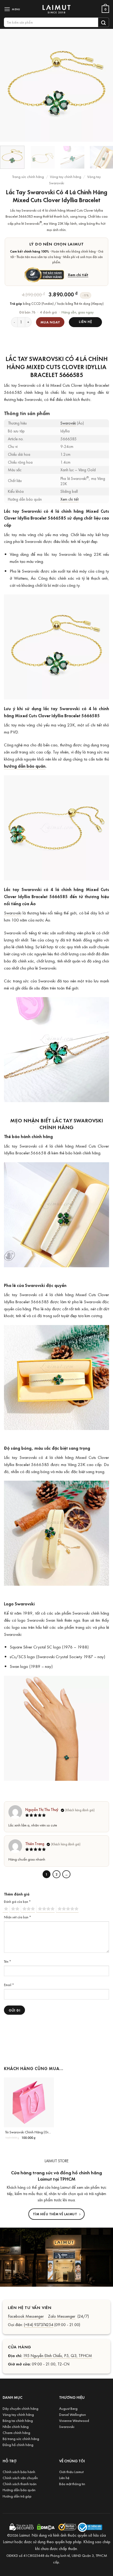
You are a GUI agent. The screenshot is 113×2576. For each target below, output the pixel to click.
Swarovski (68, 423)
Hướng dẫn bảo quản (19, 2490)
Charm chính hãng (16, 2433)
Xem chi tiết (78, 275)
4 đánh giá (48, 312)
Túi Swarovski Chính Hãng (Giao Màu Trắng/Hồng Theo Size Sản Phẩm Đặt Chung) (29, 2132)
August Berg (68, 2408)
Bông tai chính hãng (18, 2420)
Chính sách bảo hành (19, 2472)
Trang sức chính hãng (28, 177)
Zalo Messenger (62, 2316)
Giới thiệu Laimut (71, 2472)
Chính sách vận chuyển (20, 2478)
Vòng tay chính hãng (66, 177)
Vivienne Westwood (74, 2420)
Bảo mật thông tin (72, 2484)
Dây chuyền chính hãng (20, 2408)
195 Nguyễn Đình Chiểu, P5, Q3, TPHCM (58, 2355)
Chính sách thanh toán (20, 2484)
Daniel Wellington (73, 2414)
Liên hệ (64, 2478)
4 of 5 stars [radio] (45, 1909)
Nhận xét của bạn (17, 1917)
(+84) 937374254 (39, 2324)
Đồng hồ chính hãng (18, 2445)
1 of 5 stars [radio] (5, 1909)
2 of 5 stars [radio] (14, 1909)
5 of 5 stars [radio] (67, 1909)
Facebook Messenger (26, 2316)
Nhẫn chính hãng (16, 2426)
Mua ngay (50, 322)
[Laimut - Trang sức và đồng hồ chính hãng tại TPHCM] (56, 9)
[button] (13, 9)
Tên (7, 1961)
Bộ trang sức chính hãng (21, 2439)
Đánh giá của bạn (17, 1902)
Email (9, 1985)
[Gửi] (104, 22)
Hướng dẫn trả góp (17, 2496)
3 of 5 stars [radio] (28, 1909)
